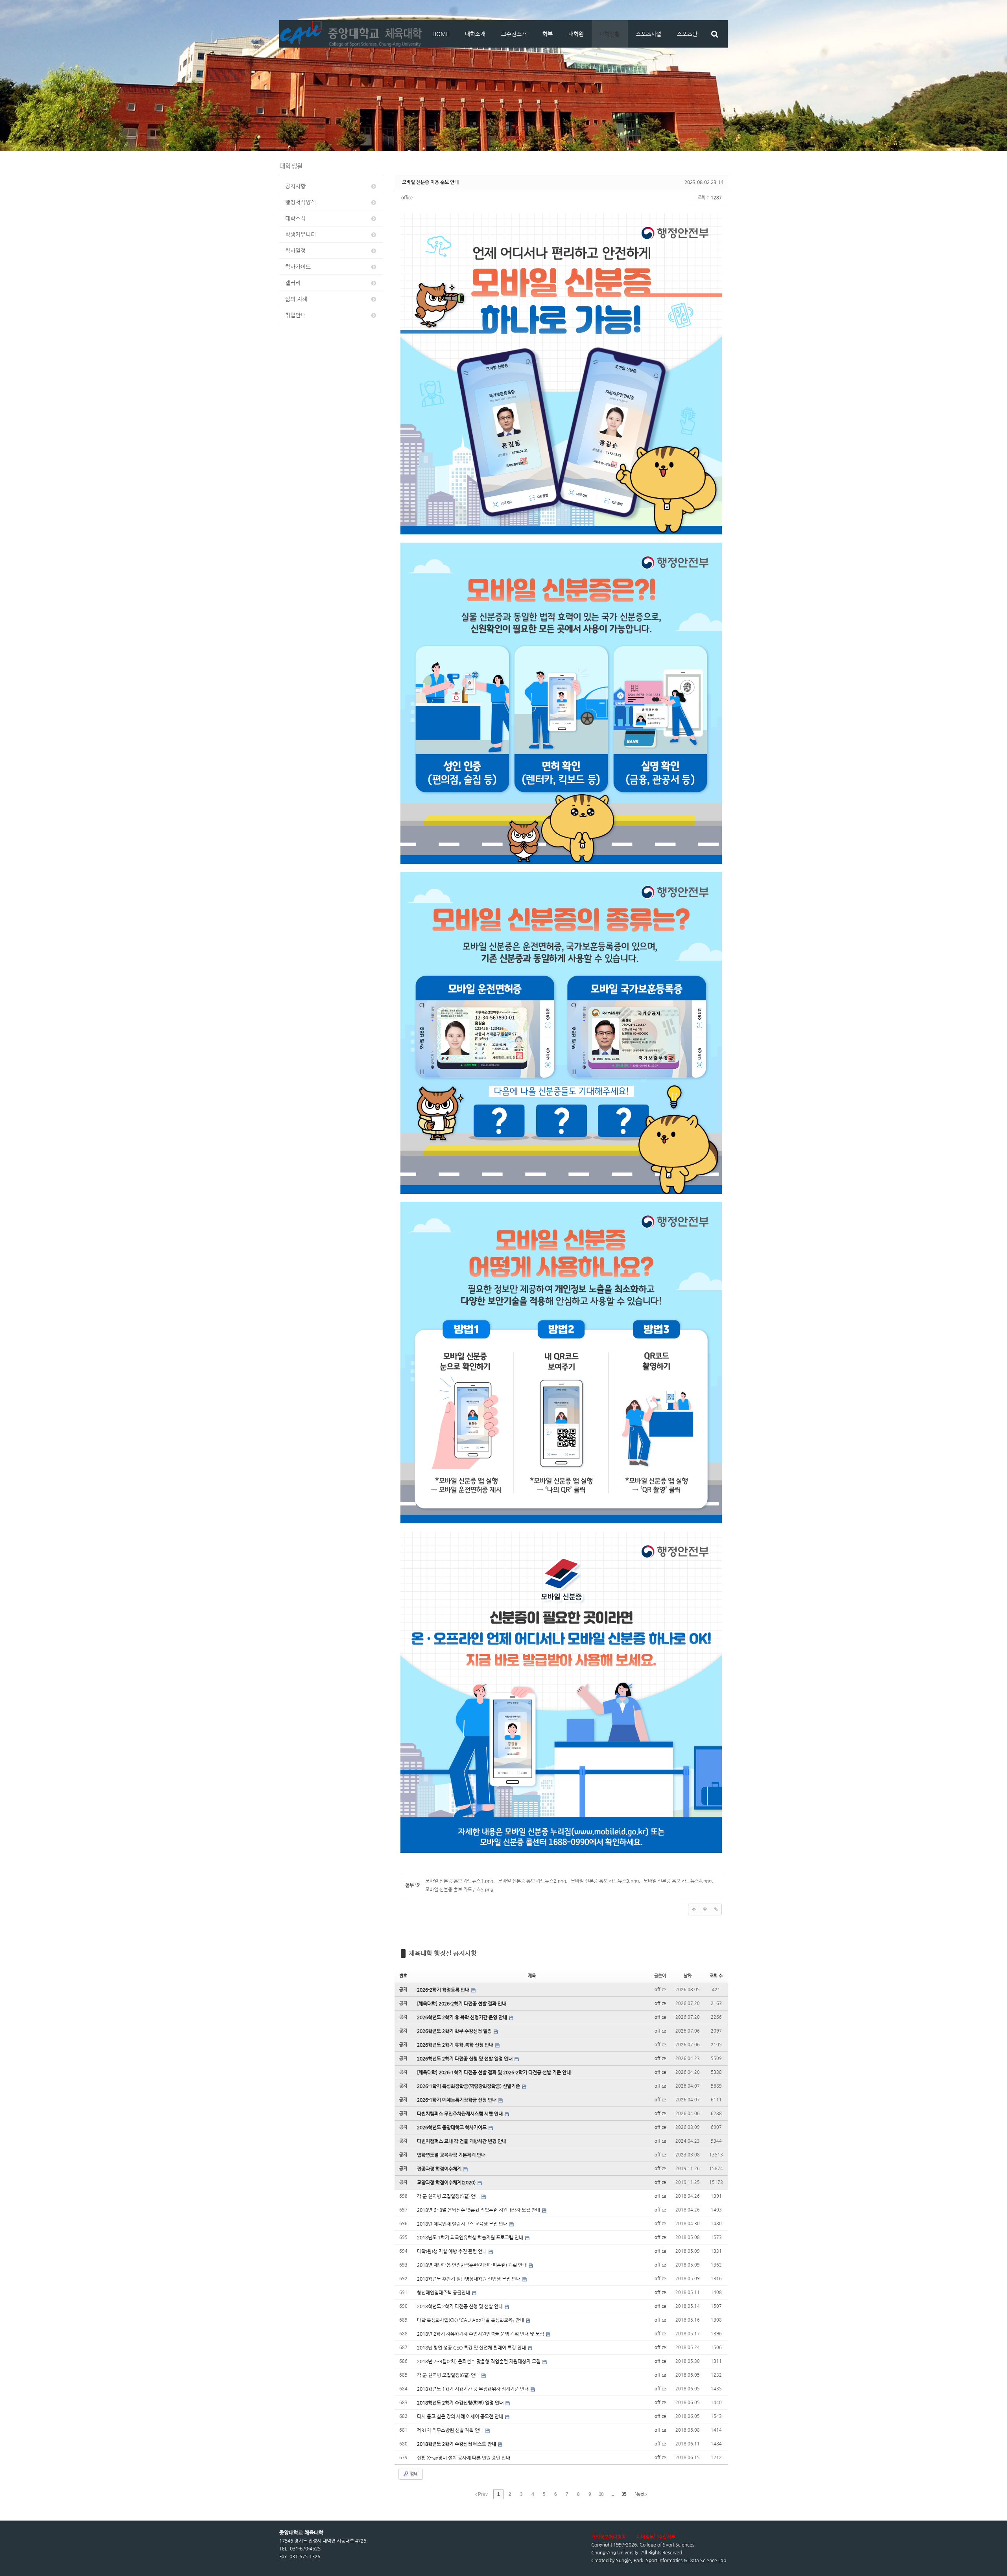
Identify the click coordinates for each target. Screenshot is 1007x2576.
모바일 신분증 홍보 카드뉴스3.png (605, 1881)
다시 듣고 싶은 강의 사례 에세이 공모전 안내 (461, 2416)
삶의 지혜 (296, 299)
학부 (548, 34)
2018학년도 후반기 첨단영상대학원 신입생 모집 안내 (469, 2279)
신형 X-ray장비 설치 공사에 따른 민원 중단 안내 (464, 2458)
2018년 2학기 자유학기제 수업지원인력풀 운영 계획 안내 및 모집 (481, 2334)
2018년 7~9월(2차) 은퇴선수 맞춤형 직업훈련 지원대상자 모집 (479, 2361)
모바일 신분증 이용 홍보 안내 (430, 182)
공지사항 (295, 186)
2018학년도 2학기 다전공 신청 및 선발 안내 (460, 2306)
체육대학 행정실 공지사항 (443, 1953)
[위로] (694, 1909)
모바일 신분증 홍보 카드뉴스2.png (532, 1881)
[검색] (715, 34)
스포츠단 (687, 34)
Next (640, 2494)
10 (601, 2494)
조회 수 (716, 1976)
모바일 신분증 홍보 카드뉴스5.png (459, 1889)
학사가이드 (298, 267)
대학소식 (295, 218)
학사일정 (295, 250)
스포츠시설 (648, 34)
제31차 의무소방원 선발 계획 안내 (451, 2430)
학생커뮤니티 (301, 234)
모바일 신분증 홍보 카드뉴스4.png (678, 1881)
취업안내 (295, 315)
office (407, 198)
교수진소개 (514, 34)
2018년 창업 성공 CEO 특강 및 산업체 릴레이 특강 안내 (472, 2348)
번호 (403, 1976)
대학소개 (475, 34)
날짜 (688, 1976)
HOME (441, 34)
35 (624, 2494)
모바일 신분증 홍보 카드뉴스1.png (459, 1881)
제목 (532, 1976)
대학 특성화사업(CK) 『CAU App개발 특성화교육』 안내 (471, 2320)
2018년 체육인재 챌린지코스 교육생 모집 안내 (463, 2224)
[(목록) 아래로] (705, 1909)
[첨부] (716, 1909)
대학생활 (610, 34)
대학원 (576, 34)
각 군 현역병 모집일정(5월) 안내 (449, 2196)
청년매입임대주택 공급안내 (444, 2292)
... (612, 2494)
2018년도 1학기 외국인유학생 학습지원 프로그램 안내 (471, 2237)
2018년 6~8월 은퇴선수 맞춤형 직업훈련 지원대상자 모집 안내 (479, 2210)
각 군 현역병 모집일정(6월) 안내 (449, 2375)
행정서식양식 (301, 202)
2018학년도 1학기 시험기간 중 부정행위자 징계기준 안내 (473, 2389)
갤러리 (293, 283)
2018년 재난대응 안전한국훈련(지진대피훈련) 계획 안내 (472, 2265)
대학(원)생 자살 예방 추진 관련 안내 (452, 2251)
